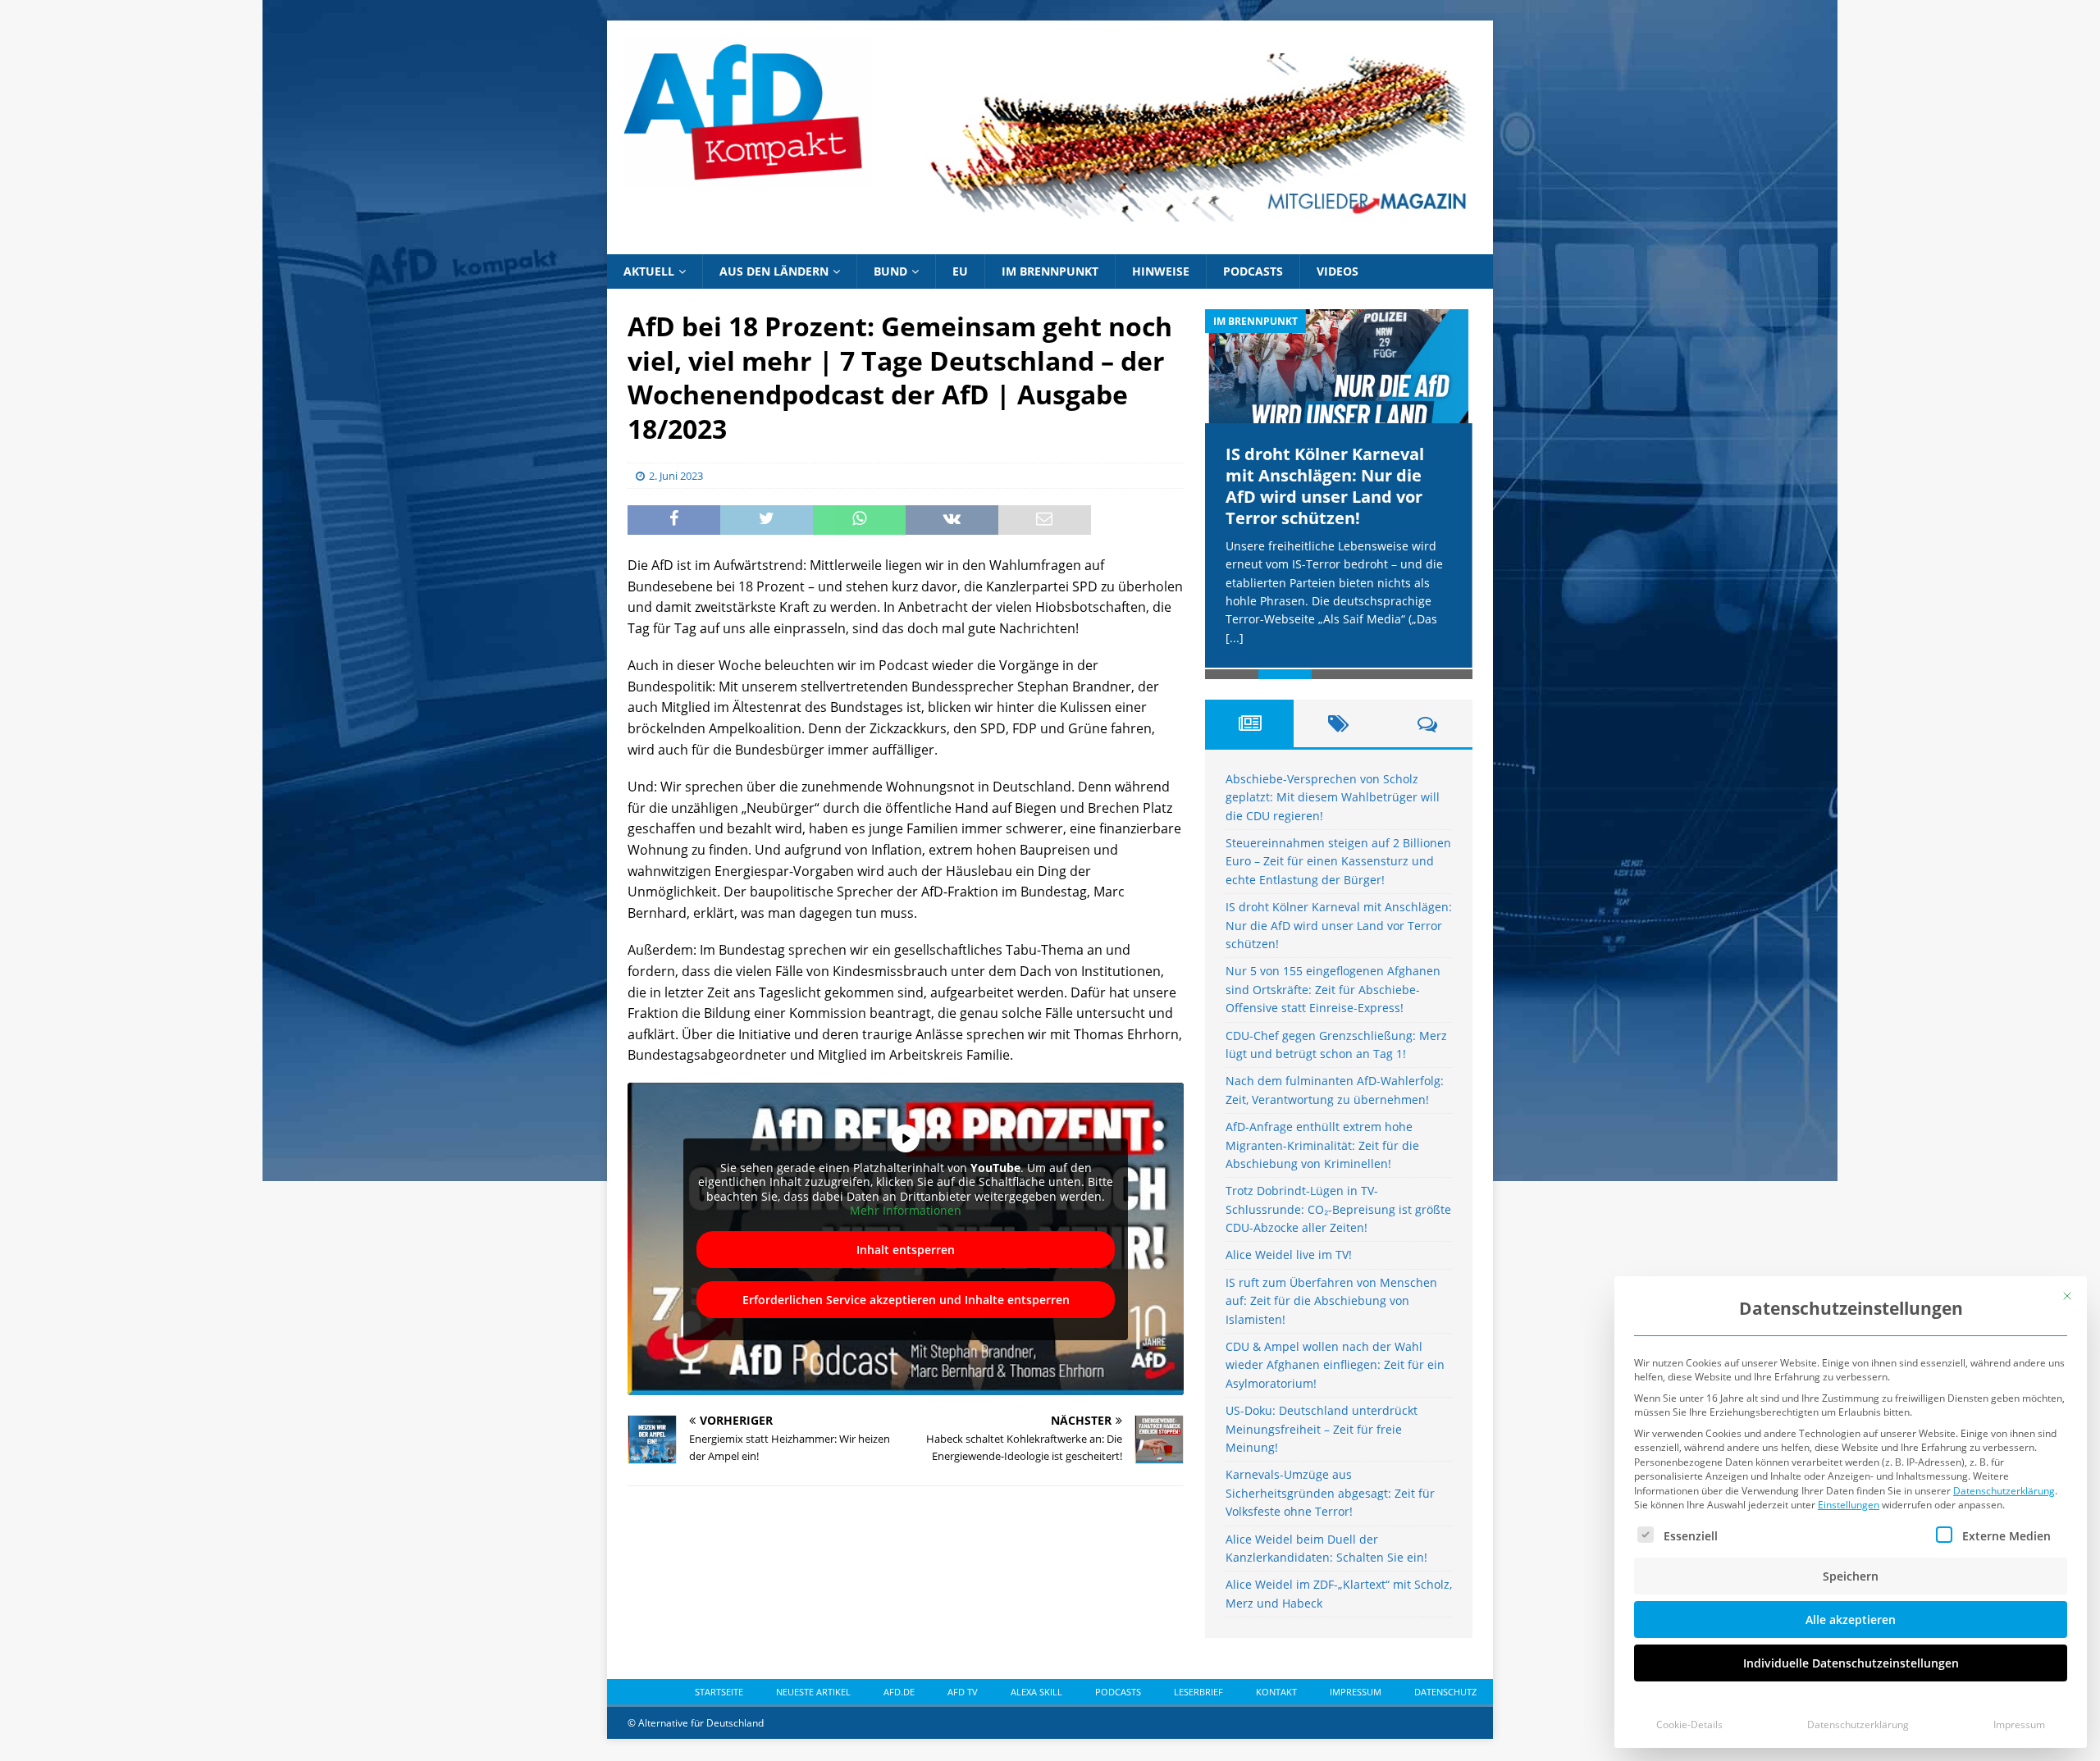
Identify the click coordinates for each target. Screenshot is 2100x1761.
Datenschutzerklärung (2004, 1491)
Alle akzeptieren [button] (1851, 1620)
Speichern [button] (1851, 1576)
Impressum (2019, 1725)
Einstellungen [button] (1849, 1505)
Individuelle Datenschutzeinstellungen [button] (1851, 1663)
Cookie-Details (1689, 1725)
